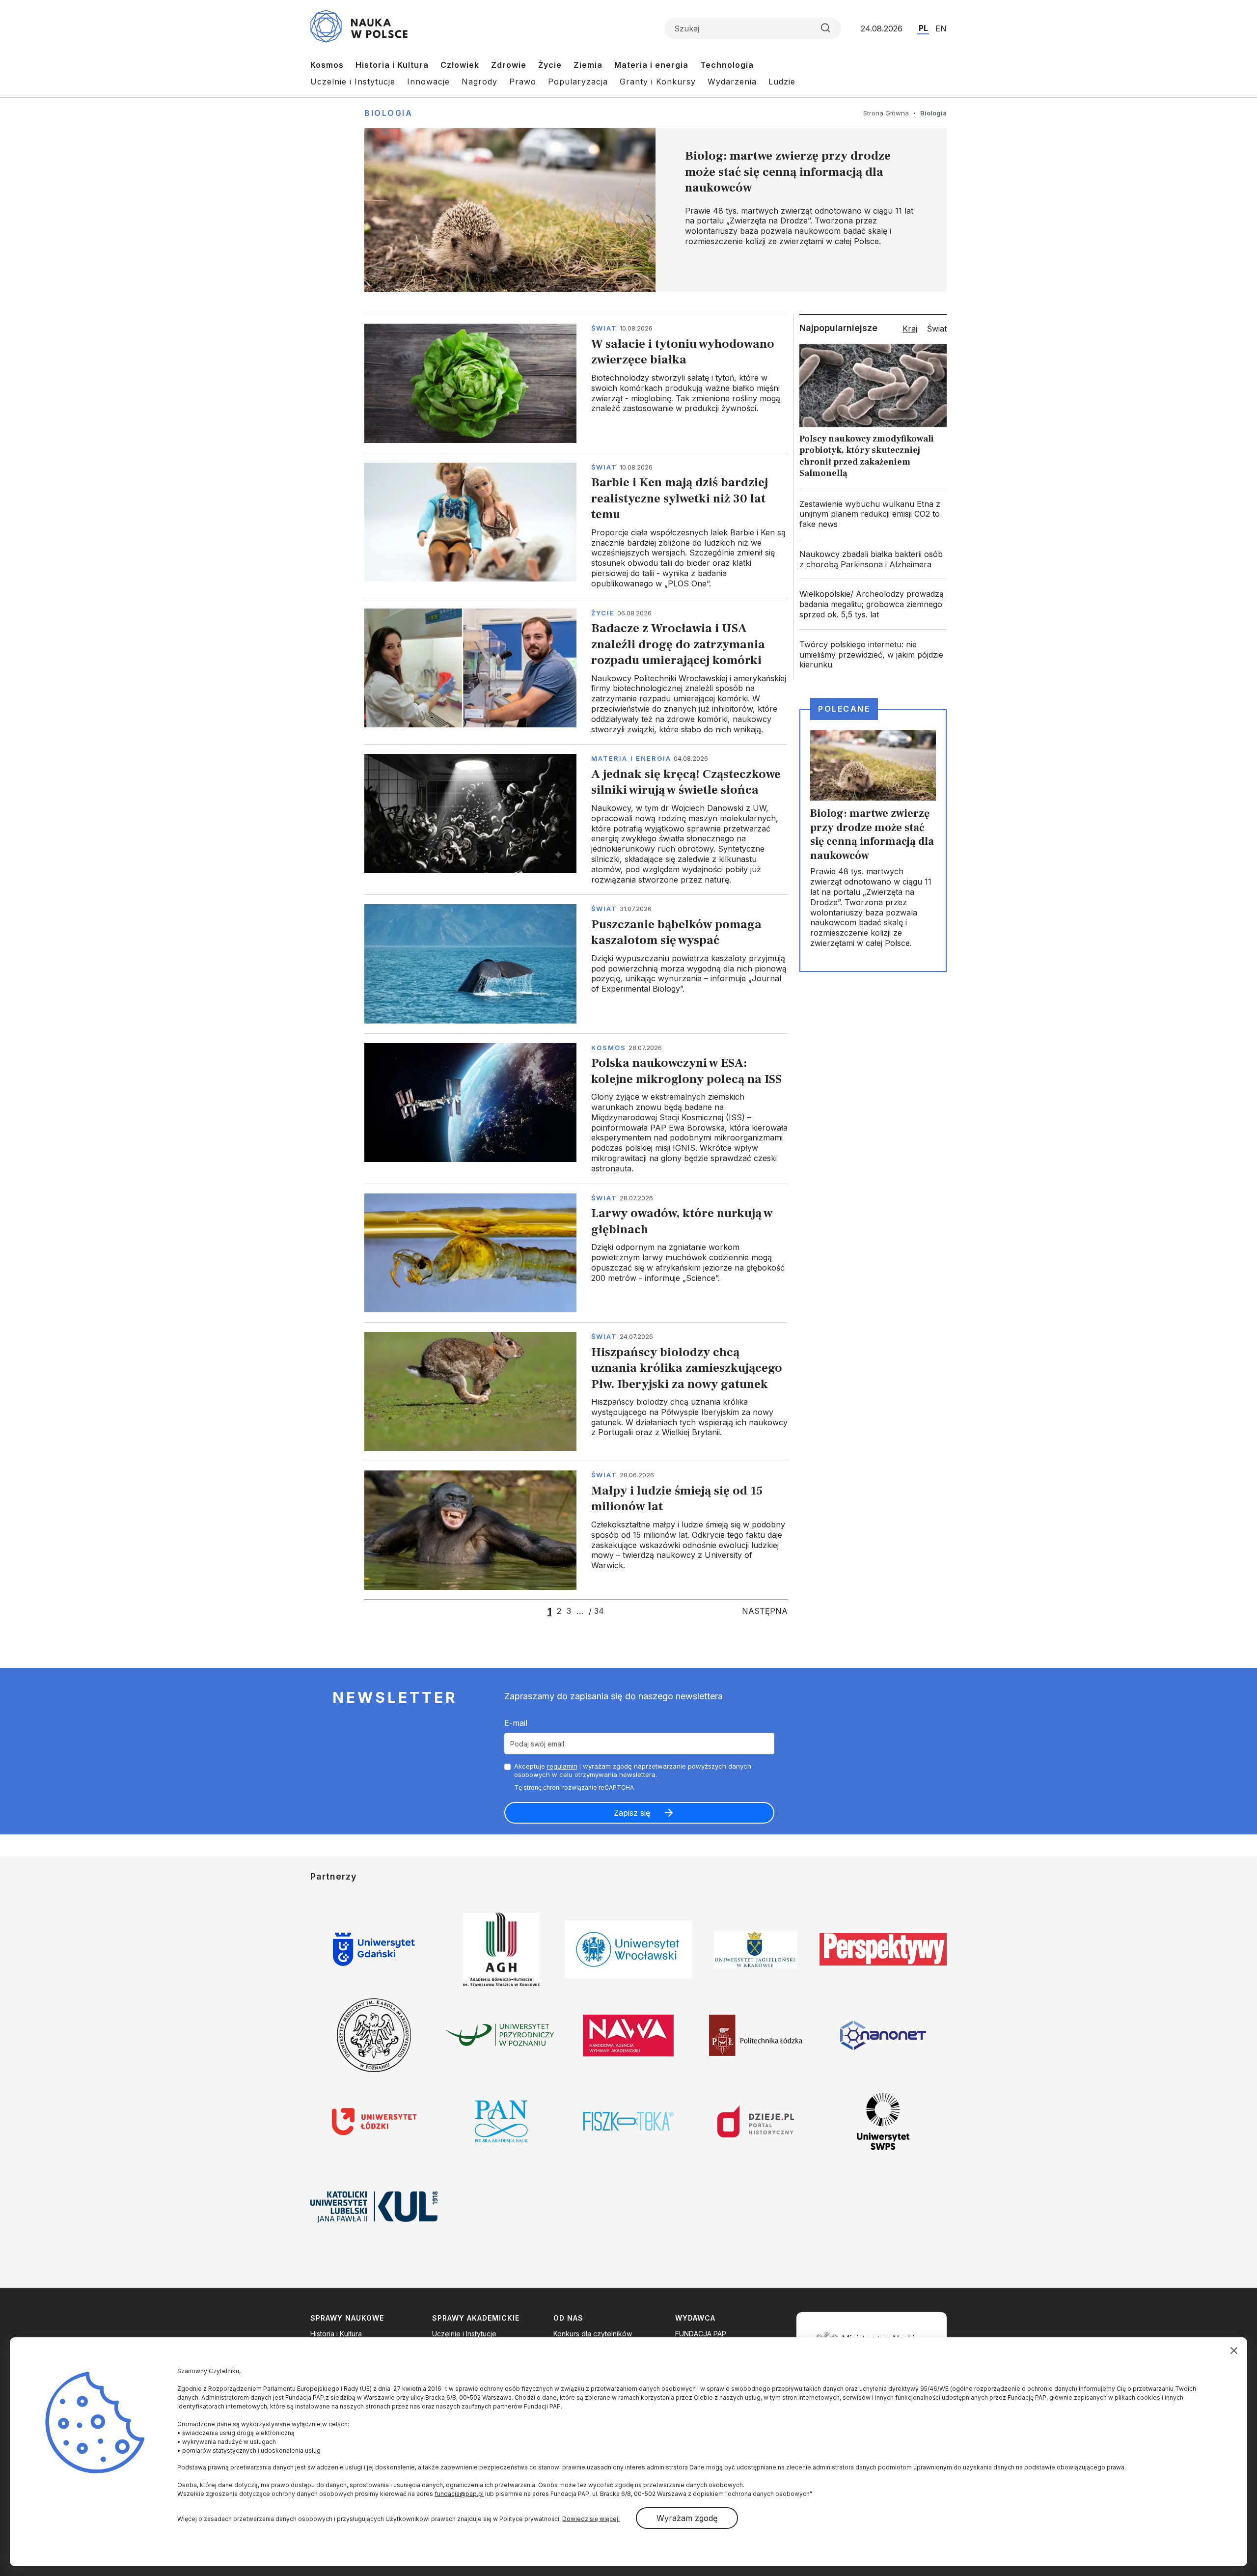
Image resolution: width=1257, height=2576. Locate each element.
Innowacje (428, 82)
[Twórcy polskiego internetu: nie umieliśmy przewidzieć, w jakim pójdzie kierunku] (873, 655)
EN (941, 28)
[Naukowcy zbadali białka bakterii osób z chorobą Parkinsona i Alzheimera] (873, 559)
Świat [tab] (937, 329)
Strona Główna (886, 113)
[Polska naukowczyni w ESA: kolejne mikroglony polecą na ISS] (576, 1108)
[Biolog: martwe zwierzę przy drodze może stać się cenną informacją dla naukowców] (656, 210)
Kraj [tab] (910, 329)
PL (923, 28)
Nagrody (479, 82)
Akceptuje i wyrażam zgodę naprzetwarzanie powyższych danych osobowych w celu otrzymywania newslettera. (633, 1770)
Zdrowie (509, 65)
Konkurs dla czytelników (593, 2334)
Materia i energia (651, 65)
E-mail (516, 1723)
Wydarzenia (732, 82)
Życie (550, 65)
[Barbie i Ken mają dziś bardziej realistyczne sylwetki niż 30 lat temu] (576, 526)
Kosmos (327, 65)
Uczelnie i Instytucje (353, 82)
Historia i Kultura (392, 65)
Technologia (727, 65)
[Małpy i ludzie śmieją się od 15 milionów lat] (576, 1530)
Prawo (523, 82)
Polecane (844, 709)
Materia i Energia (631, 758)
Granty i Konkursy (658, 82)
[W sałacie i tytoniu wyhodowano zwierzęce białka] (576, 383)
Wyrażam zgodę (687, 2518)
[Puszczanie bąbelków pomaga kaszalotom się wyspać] (576, 964)
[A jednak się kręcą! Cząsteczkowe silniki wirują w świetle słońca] (576, 819)
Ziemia (588, 65)
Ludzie (782, 82)
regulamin (562, 1766)
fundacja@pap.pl (459, 2494)
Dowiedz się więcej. (591, 2519)
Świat (604, 328)
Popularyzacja (578, 82)
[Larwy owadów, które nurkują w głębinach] (576, 1253)
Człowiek (460, 65)
